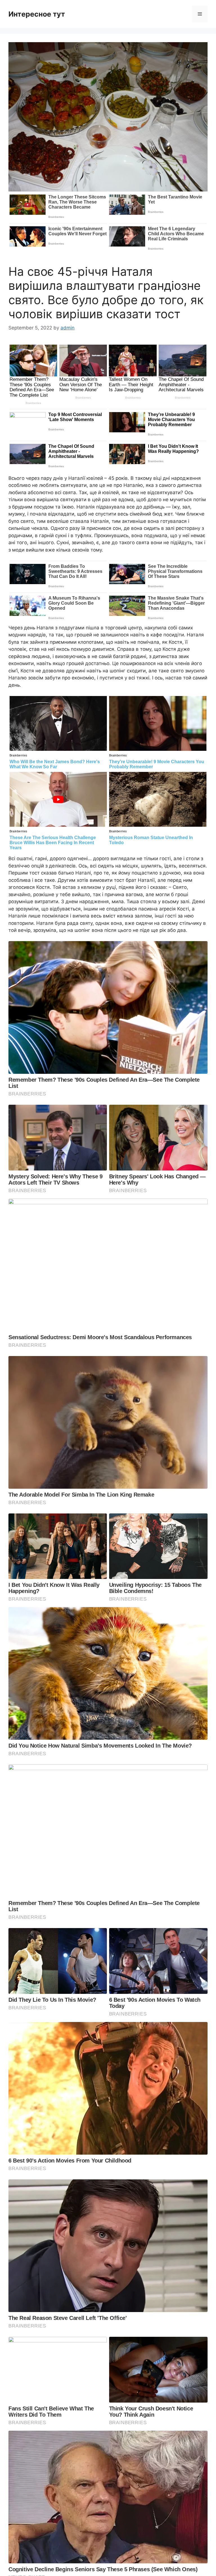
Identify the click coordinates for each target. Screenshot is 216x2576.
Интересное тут (37, 14)
